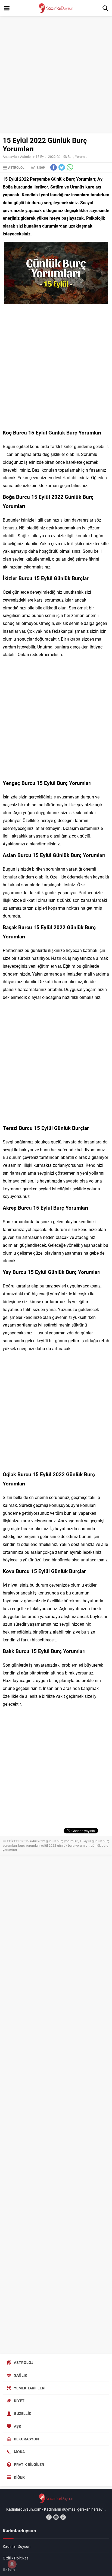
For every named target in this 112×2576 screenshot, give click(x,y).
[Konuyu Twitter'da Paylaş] (62, 167)
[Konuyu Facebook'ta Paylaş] (54, 167)
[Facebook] (49, 2517)
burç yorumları (29, 1845)
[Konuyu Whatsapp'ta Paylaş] (70, 167)
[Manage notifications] (12, 2564)
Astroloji (26, 156)
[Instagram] (56, 2517)
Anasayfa (10, 156)
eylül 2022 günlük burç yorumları (65, 1845)
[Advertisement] (56, 75)
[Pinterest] (63, 2517)
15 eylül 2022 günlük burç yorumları (52, 1841)
